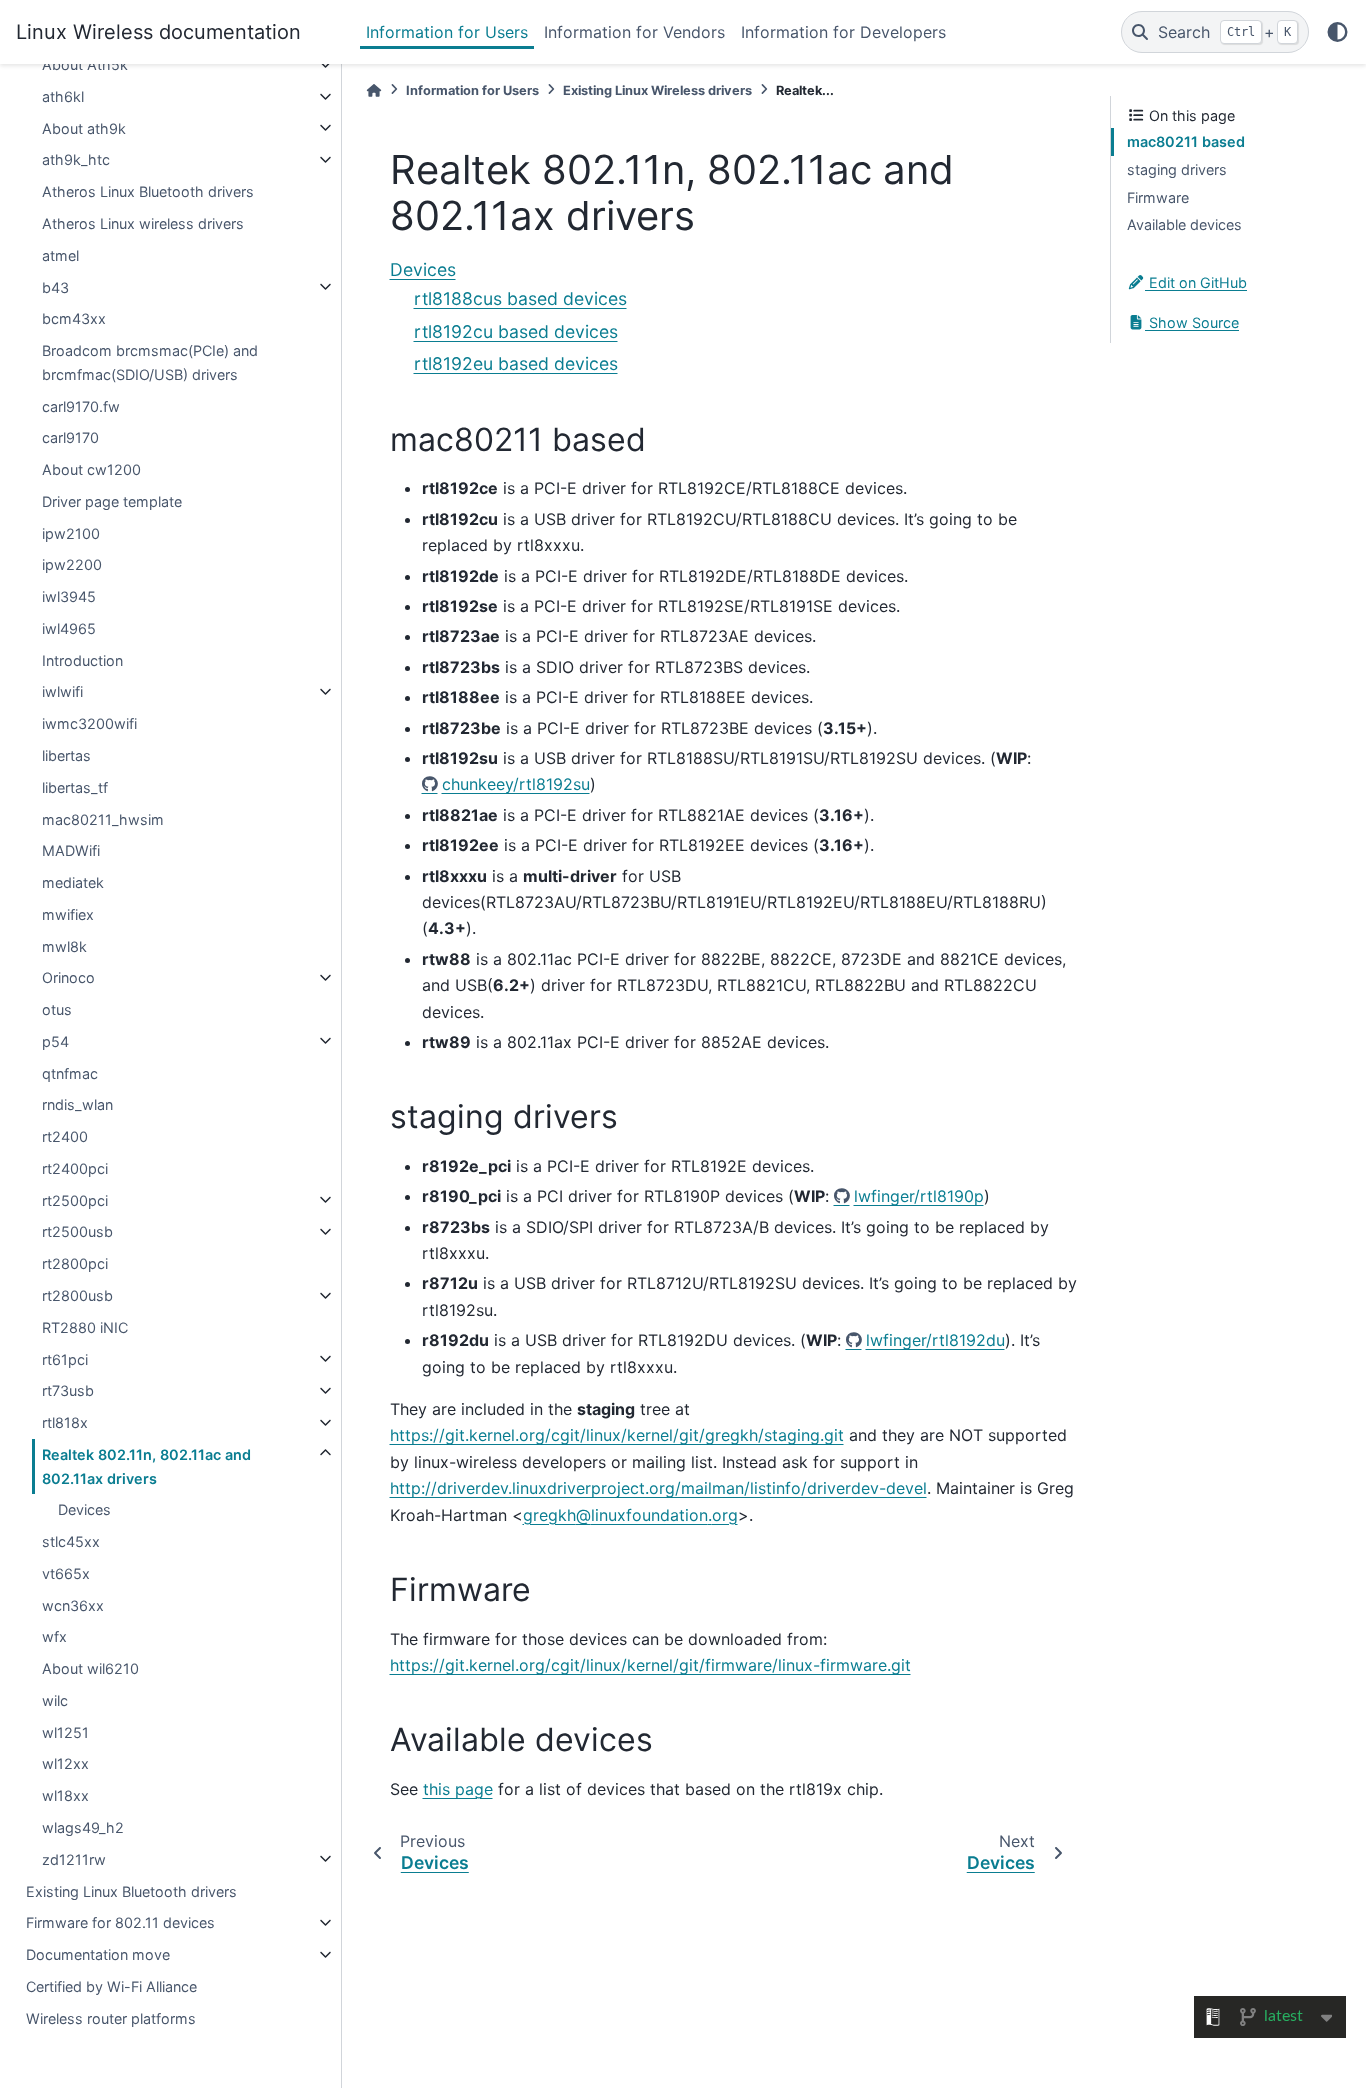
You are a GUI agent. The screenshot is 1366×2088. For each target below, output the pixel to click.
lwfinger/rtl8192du (935, 1340)
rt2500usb (77, 1231)
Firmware (1158, 196)
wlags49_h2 (83, 1827)
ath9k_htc (76, 159)
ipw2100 (71, 532)
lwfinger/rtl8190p (919, 1196)
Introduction (82, 659)
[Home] (374, 90)
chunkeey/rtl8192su (516, 784)
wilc (55, 1700)
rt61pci (65, 1358)
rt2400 (65, 1136)
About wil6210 (90, 1668)
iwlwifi (62, 691)
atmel (60, 254)
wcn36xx (73, 1604)
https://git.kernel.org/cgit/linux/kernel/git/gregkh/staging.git (617, 1435)
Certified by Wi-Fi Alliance (111, 1985)
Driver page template (112, 500)
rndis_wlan (77, 1104)
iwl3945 (69, 596)
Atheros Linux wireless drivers (143, 223)
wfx (54, 1636)
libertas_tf (75, 786)
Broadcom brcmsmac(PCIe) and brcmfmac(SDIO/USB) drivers (150, 362)
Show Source (1192, 322)
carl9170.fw (81, 405)
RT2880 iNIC (85, 1326)
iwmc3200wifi (89, 723)
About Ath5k (85, 64)
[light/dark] (1337, 32)
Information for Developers (843, 32)
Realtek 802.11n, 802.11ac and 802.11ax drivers (146, 1465)
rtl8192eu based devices (516, 363)
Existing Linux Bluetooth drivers (131, 1890)
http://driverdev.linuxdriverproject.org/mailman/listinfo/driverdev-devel (658, 1488)
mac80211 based (1186, 141)
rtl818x (65, 1422)
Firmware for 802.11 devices (120, 1922)
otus (57, 1009)
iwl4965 (69, 628)
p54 (55, 1040)
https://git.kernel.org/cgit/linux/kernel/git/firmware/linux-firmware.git (650, 1665)
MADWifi (71, 850)
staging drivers (1177, 169)
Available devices (1184, 224)
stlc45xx (71, 1541)
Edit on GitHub (1196, 282)
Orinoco (68, 977)
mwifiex (68, 913)
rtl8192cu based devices (516, 331)
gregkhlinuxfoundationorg (630, 1515)
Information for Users (447, 32)
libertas (66, 755)
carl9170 (70, 437)
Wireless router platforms (111, 2017)
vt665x (66, 1573)
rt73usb (68, 1390)
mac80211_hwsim (103, 818)
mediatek (73, 882)
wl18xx (65, 1795)
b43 (55, 286)
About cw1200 (91, 469)
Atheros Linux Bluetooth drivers (148, 191)
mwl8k (64, 945)
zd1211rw (74, 1858)
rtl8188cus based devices (520, 298)
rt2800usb (77, 1295)
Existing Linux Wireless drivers (657, 90)
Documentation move (98, 1954)
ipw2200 (72, 564)
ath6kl (63, 96)
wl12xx (65, 1763)
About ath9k (84, 127)
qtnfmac (70, 1072)
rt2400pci (75, 1168)
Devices (84, 1509)
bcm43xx (74, 318)
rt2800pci (75, 1263)
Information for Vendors (634, 32)
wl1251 (65, 1731)
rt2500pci (75, 1199)
